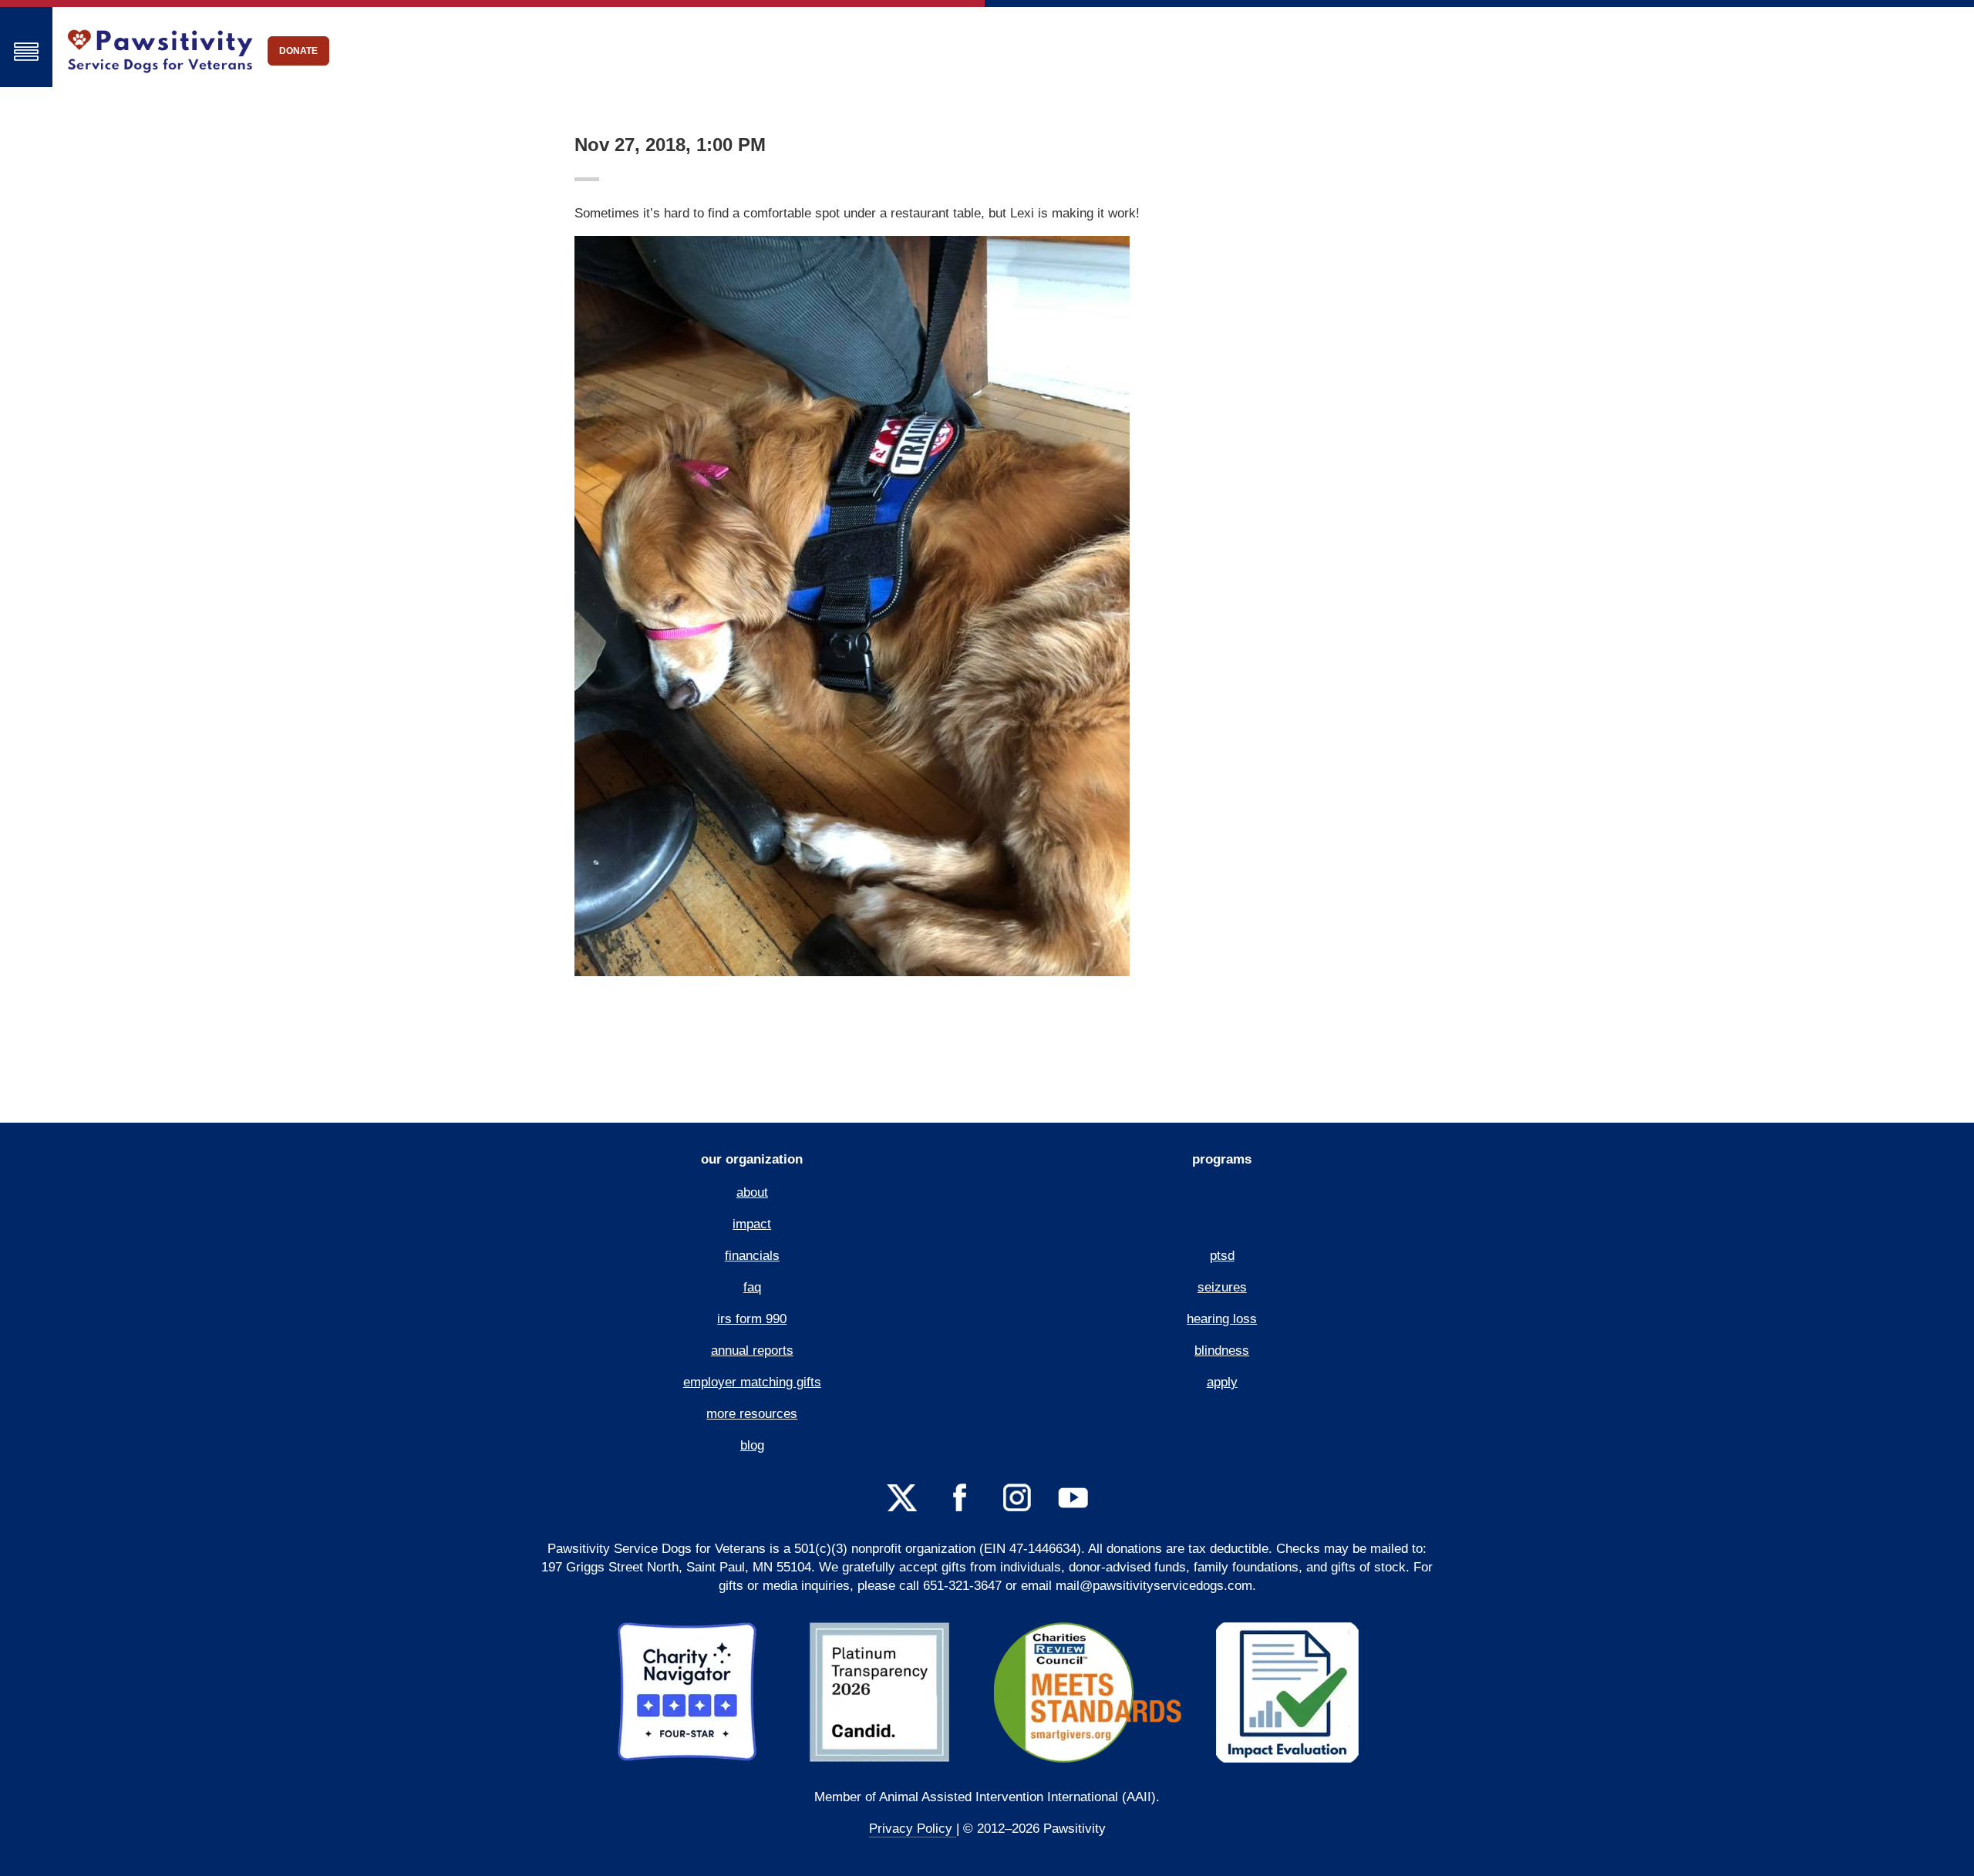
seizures (1222, 1287)
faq (752, 1287)
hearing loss (1222, 1319)
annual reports (752, 1351)
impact (752, 1224)
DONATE (298, 51)
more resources (752, 1414)
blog (752, 1445)
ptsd (1222, 1256)
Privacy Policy (913, 1829)
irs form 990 (752, 1319)
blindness (1222, 1351)
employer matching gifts (752, 1382)
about (752, 1192)
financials (752, 1256)
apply (1222, 1382)
